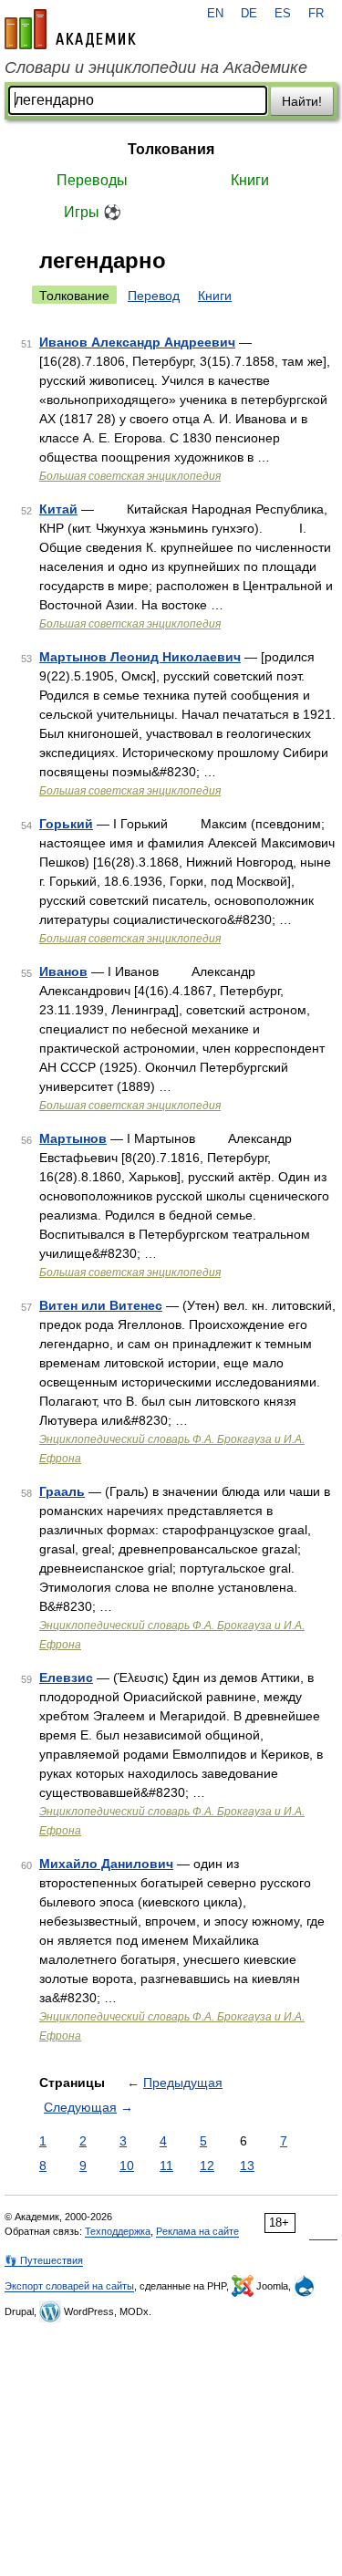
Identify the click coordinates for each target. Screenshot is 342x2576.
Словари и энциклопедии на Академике (156, 68)
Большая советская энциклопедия (130, 476)
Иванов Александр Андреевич (137, 342)
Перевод (154, 296)
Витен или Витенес (101, 1305)
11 (166, 2166)
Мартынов (73, 1138)
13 (247, 2166)
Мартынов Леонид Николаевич (140, 657)
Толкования (171, 149)
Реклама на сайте (197, 2231)
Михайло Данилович (106, 1864)
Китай (58, 509)
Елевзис (66, 1678)
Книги (250, 180)
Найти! (302, 101)
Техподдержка (118, 2231)
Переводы (92, 180)
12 (207, 2166)
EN (215, 14)
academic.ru (70, 29)
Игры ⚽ (93, 212)
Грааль (62, 1491)
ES (283, 14)
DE (249, 14)
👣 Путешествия (44, 2260)
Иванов (63, 971)
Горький (66, 824)
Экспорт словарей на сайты (69, 2286)
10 (127, 2166)
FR (316, 14)
